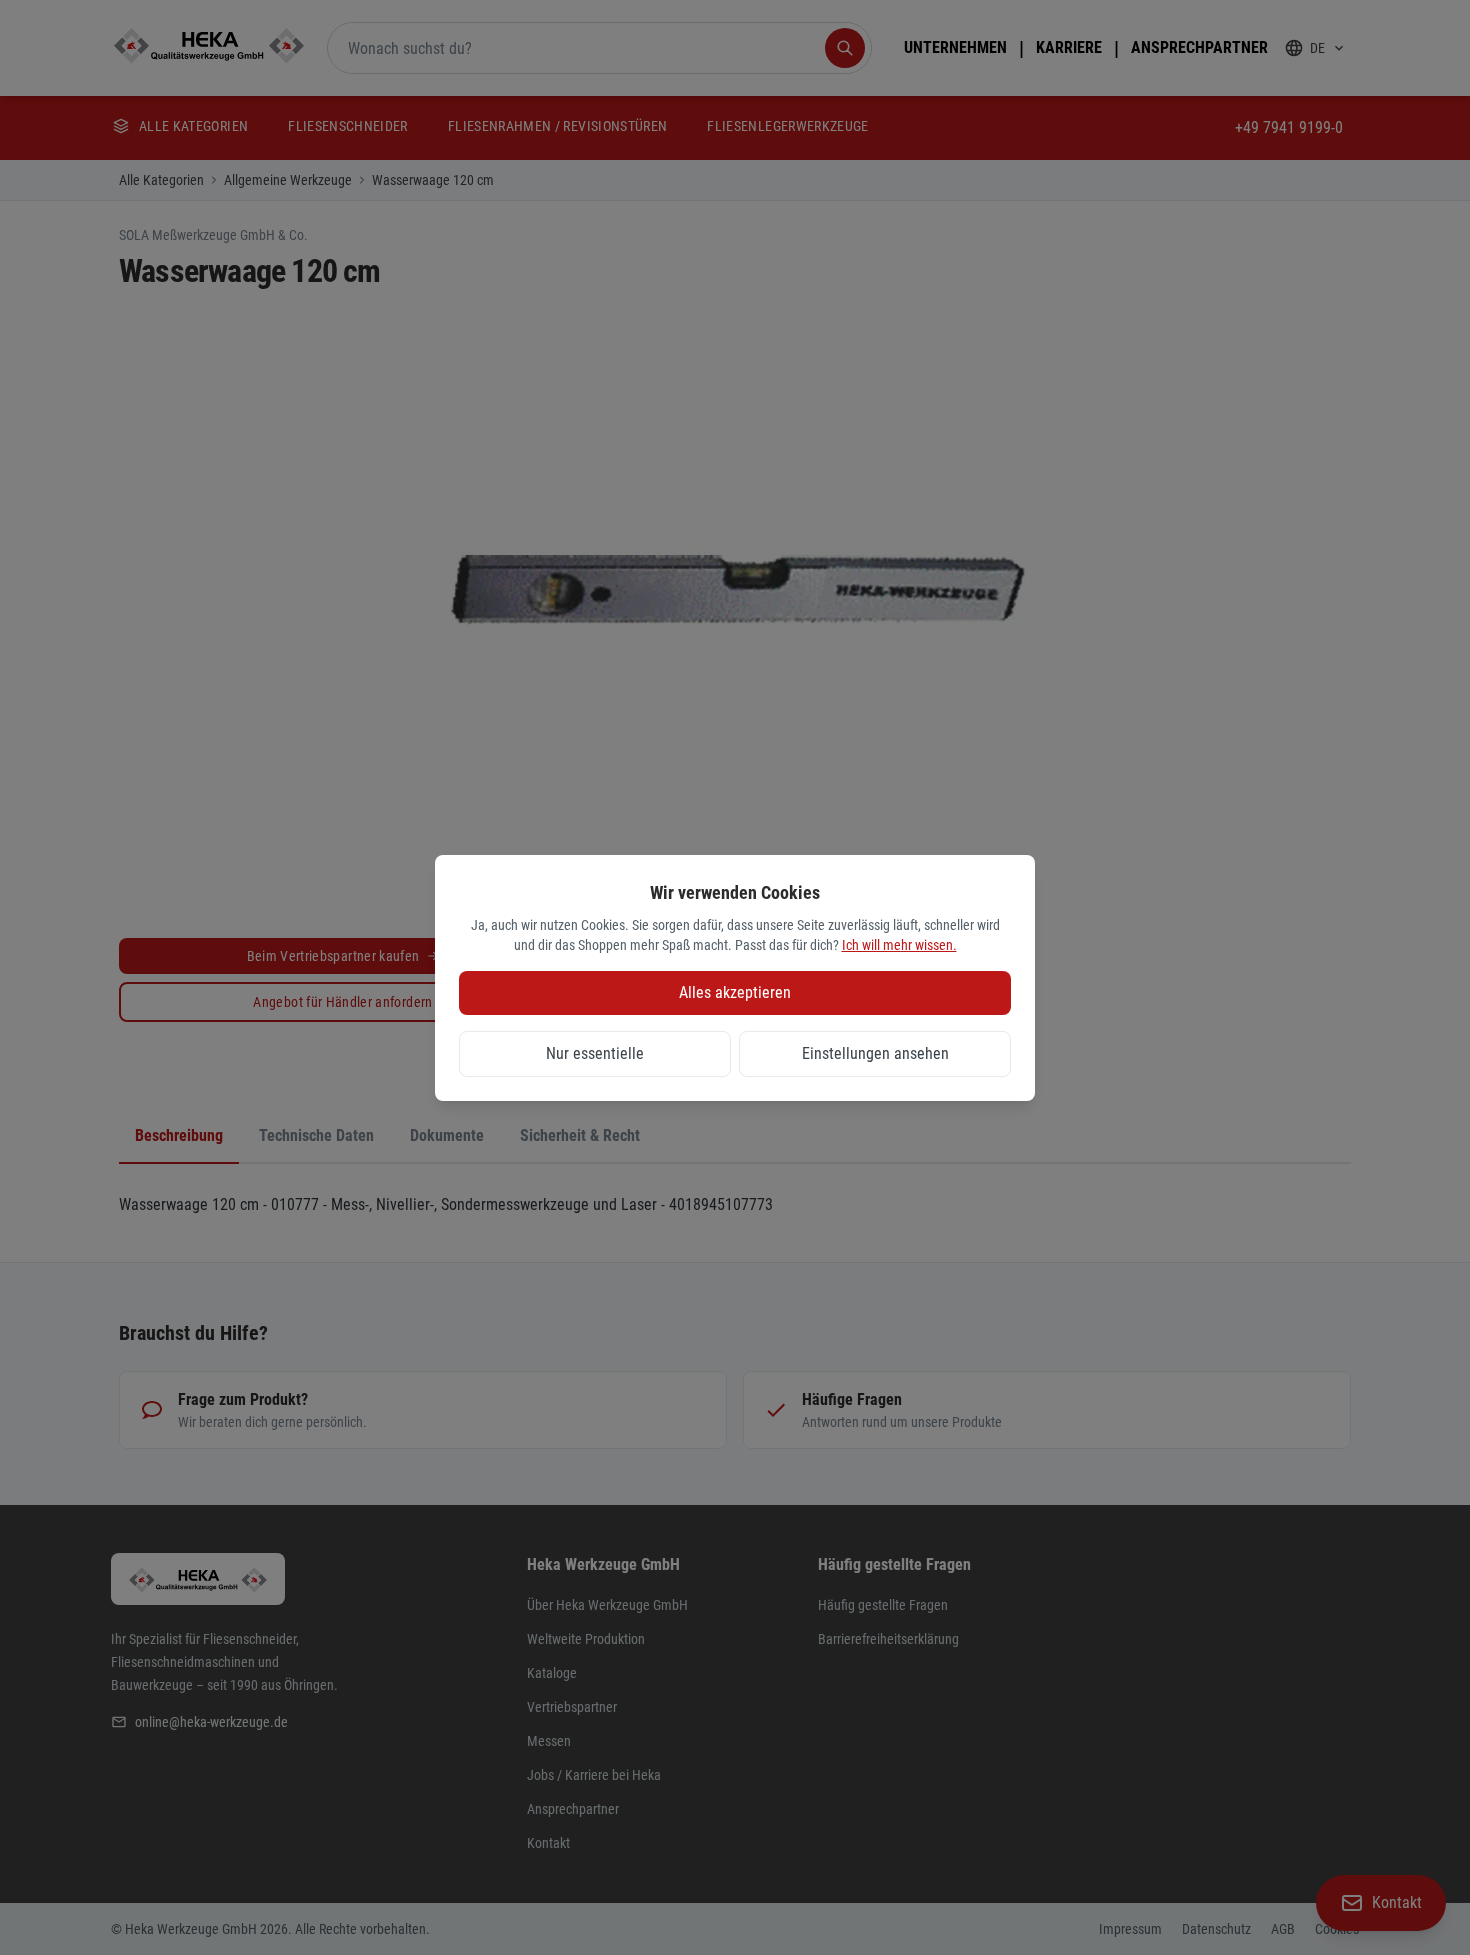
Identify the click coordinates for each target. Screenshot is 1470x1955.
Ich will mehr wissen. (899, 945)
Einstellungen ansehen (875, 1053)
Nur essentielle (595, 1053)
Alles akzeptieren (735, 992)
